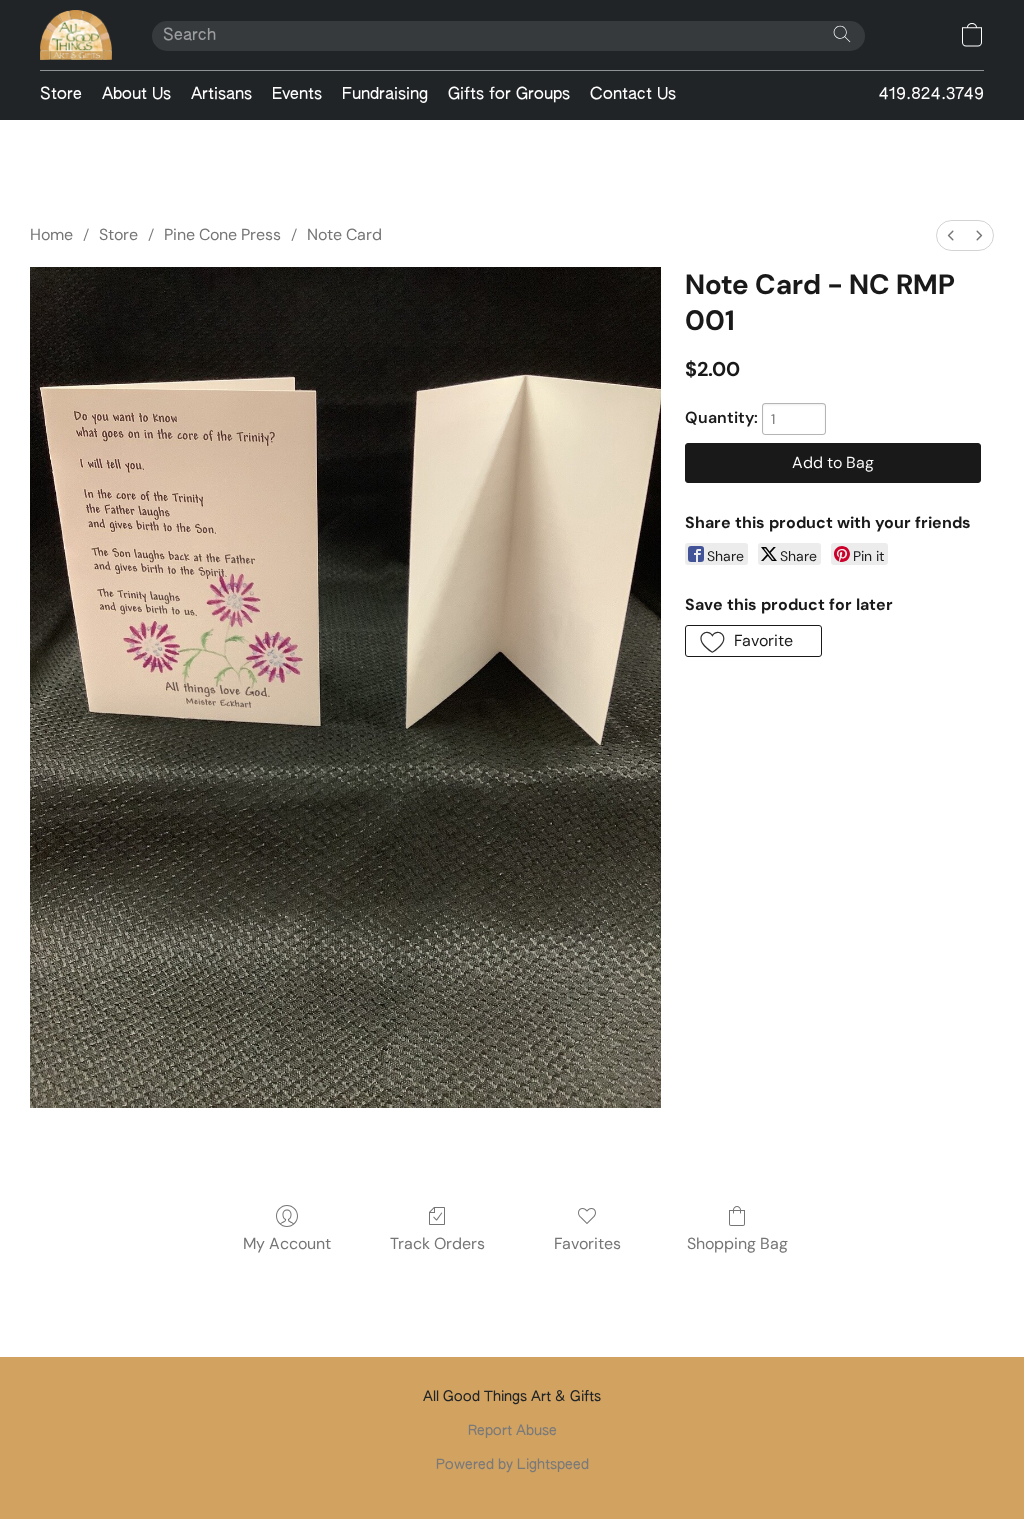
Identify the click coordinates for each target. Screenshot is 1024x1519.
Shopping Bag (737, 1243)
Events (297, 95)
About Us (136, 95)
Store (61, 95)
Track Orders (437, 1243)
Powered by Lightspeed (512, 1465)
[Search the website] (842, 34)
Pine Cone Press (222, 234)
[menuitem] (951, 235)
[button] (76, 35)
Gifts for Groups (509, 95)
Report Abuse (512, 1431)
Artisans (221, 95)
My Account (287, 1243)
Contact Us (633, 95)
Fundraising (385, 95)
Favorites (587, 1243)
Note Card (344, 234)
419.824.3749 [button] (931, 95)
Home (51, 234)
